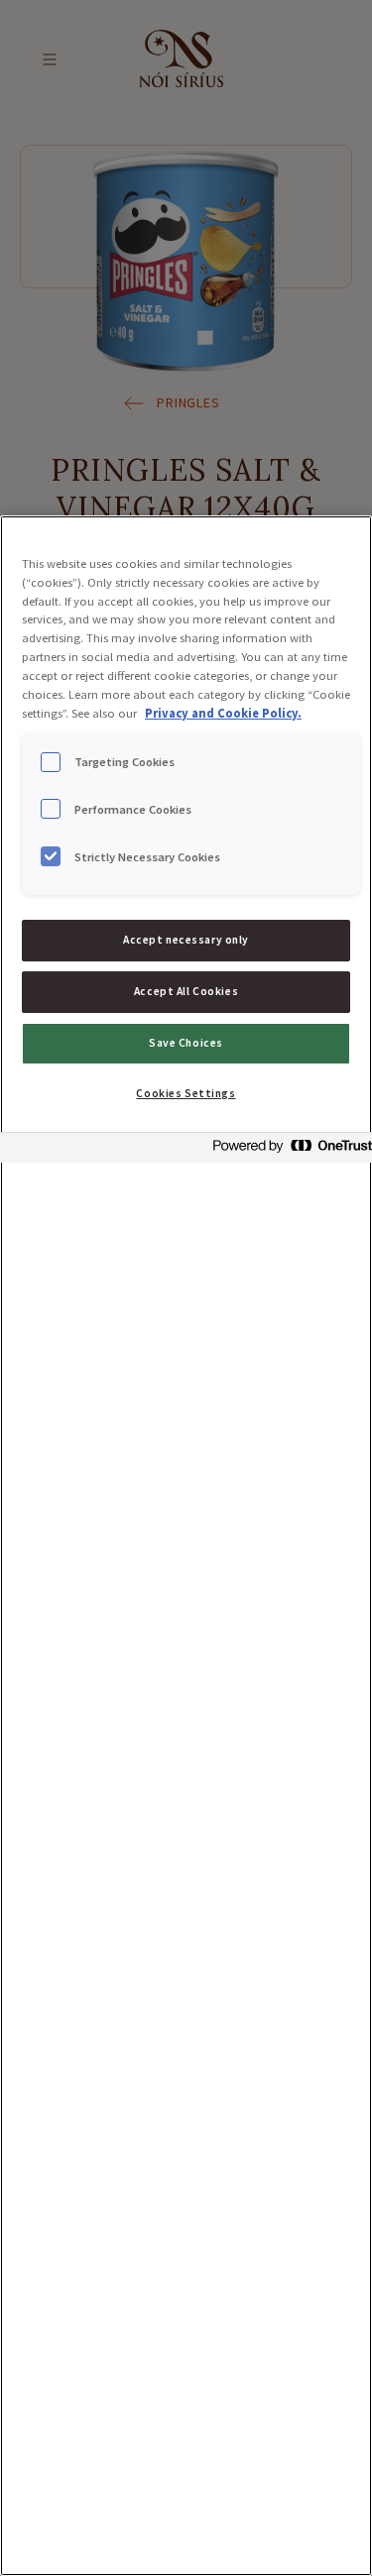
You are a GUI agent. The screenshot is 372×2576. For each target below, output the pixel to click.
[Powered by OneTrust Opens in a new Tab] (287, 1150)
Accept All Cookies (186, 991)
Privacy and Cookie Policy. (223, 713)
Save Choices (186, 1043)
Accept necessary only (186, 940)
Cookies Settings (186, 1093)
